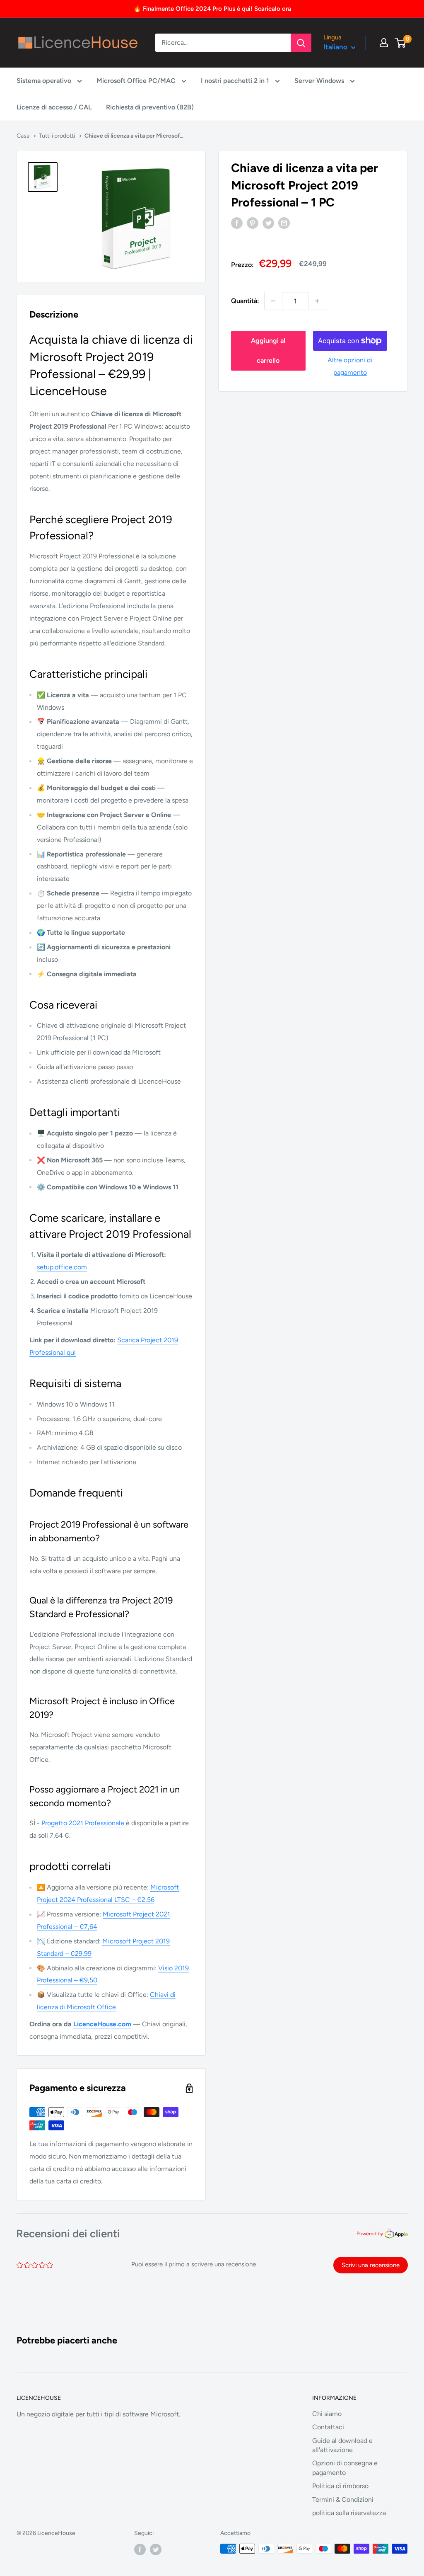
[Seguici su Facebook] (140, 2549)
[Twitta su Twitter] (268, 223)
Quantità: (245, 301)
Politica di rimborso (340, 2486)
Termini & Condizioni (343, 2500)
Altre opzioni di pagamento (350, 366)
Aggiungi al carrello (268, 351)
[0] (401, 43)
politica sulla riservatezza (349, 2513)
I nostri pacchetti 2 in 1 (236, 81)
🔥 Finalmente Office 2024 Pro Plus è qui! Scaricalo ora (212, 9)
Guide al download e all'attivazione (342, 2445)
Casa (23, 136)
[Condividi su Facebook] (237, 223)
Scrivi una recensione (371, 2265)
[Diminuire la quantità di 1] (273, 301)
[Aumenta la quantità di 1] (317, 301)
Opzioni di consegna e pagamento (345, 2468)
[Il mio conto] (384, 43)
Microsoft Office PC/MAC (137, 81)
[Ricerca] (301, 43)
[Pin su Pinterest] (253, 223)
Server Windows (320, 81)
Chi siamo (327, 2414)
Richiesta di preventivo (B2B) (150, 107)
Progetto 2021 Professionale (83, 1823)
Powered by (370, 2234)
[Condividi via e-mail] (284, 223)
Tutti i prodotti (57, 136)
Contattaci (328, 2427)
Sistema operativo (45, 81)
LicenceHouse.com (102, 2024)
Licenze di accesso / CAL (54, 107)
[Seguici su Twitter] (156, 2549)
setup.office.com (62, 1267)
